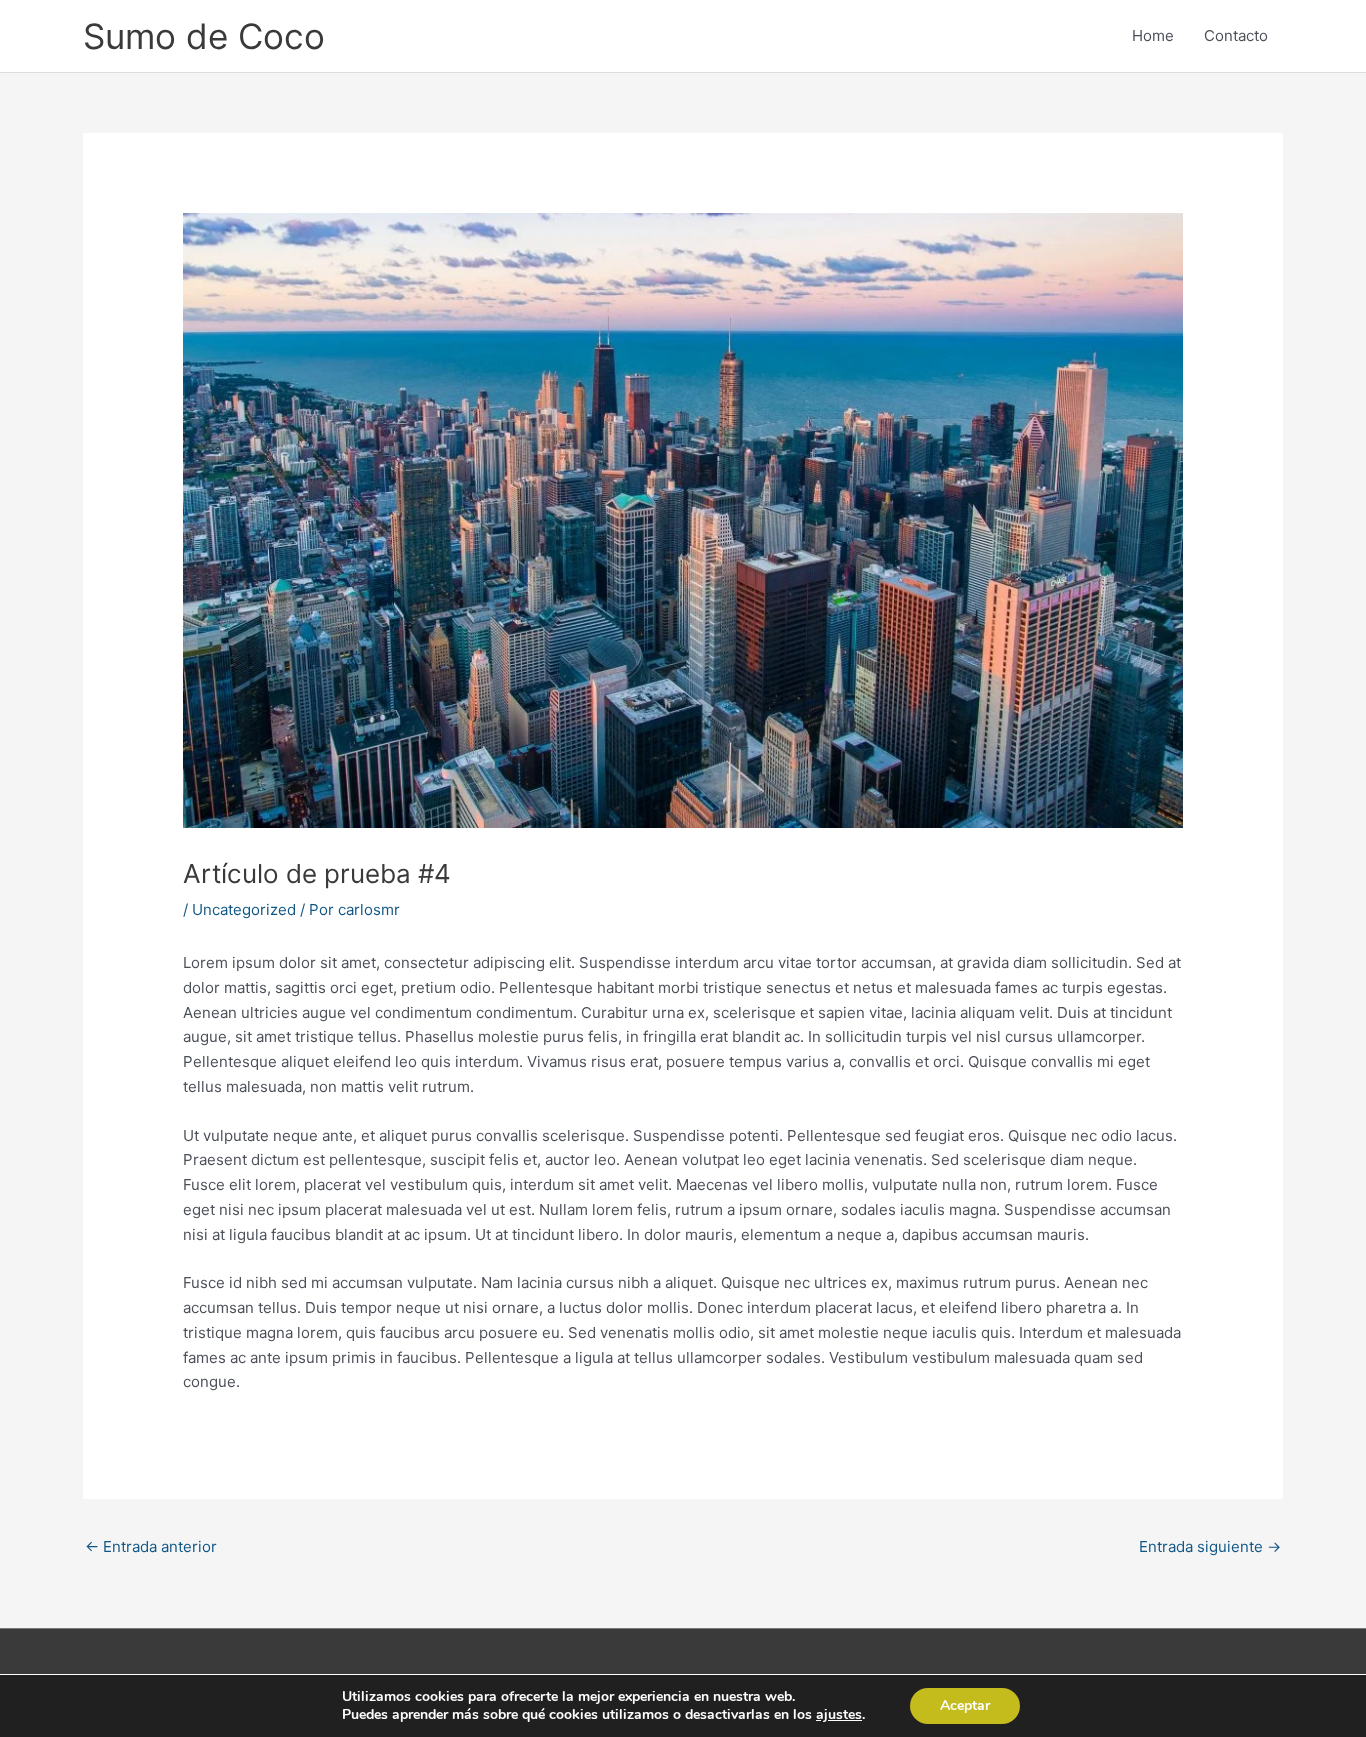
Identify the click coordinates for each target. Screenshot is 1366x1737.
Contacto (1236, 35)
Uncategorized (244, 909)
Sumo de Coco (204, 36)
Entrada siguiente (1210, 1546)
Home (1153, 35)
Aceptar (965, 1705)
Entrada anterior (151, 1546)
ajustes (839, 1715)
